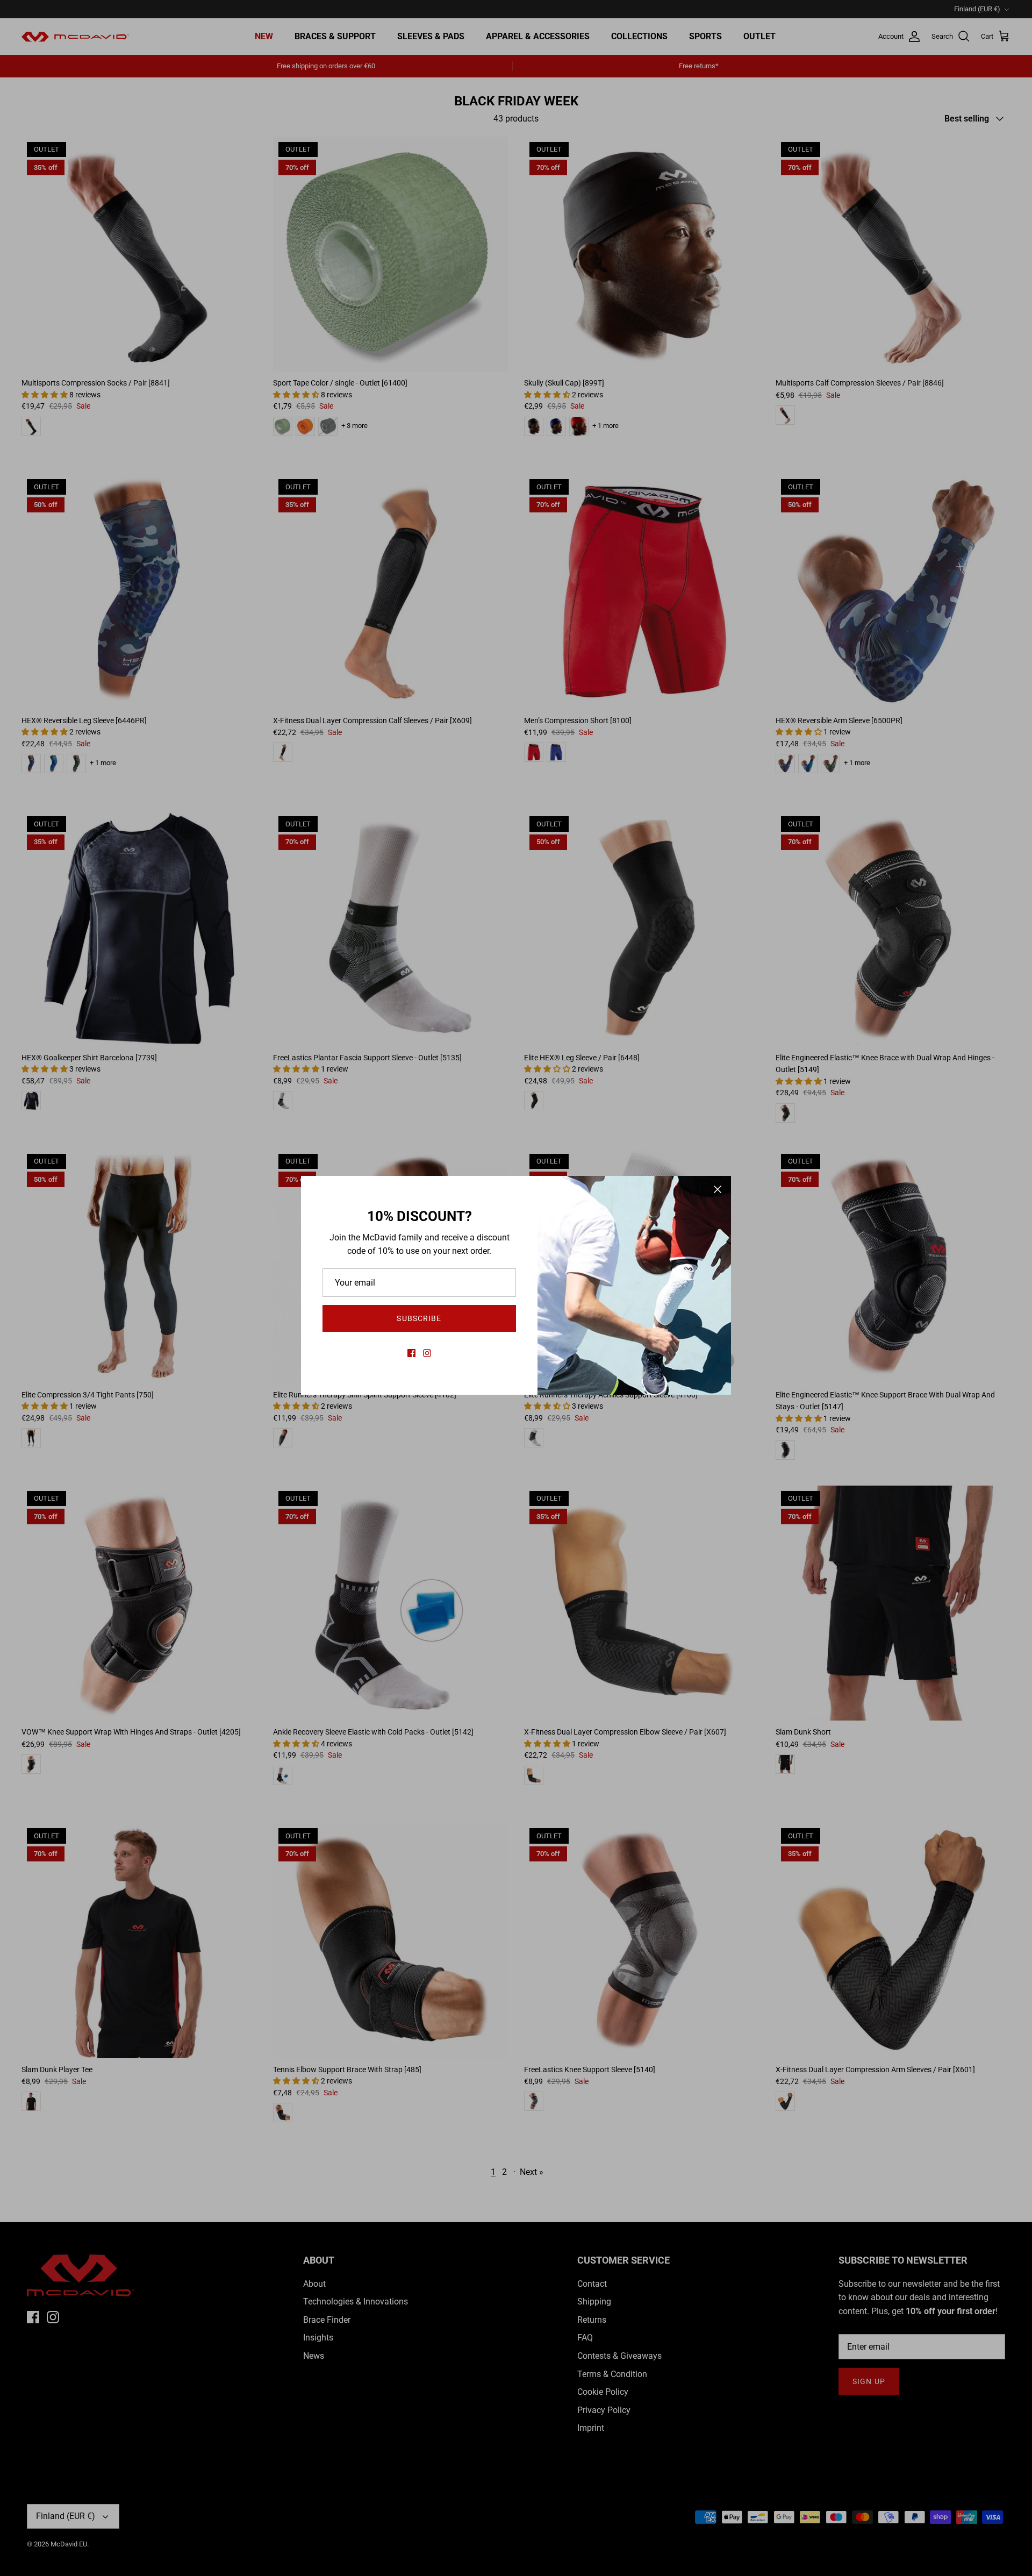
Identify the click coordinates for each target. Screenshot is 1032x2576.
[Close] (718, 1189)
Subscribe (419, 1318)
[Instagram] (427, 1353)
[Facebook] (411, 1353)
